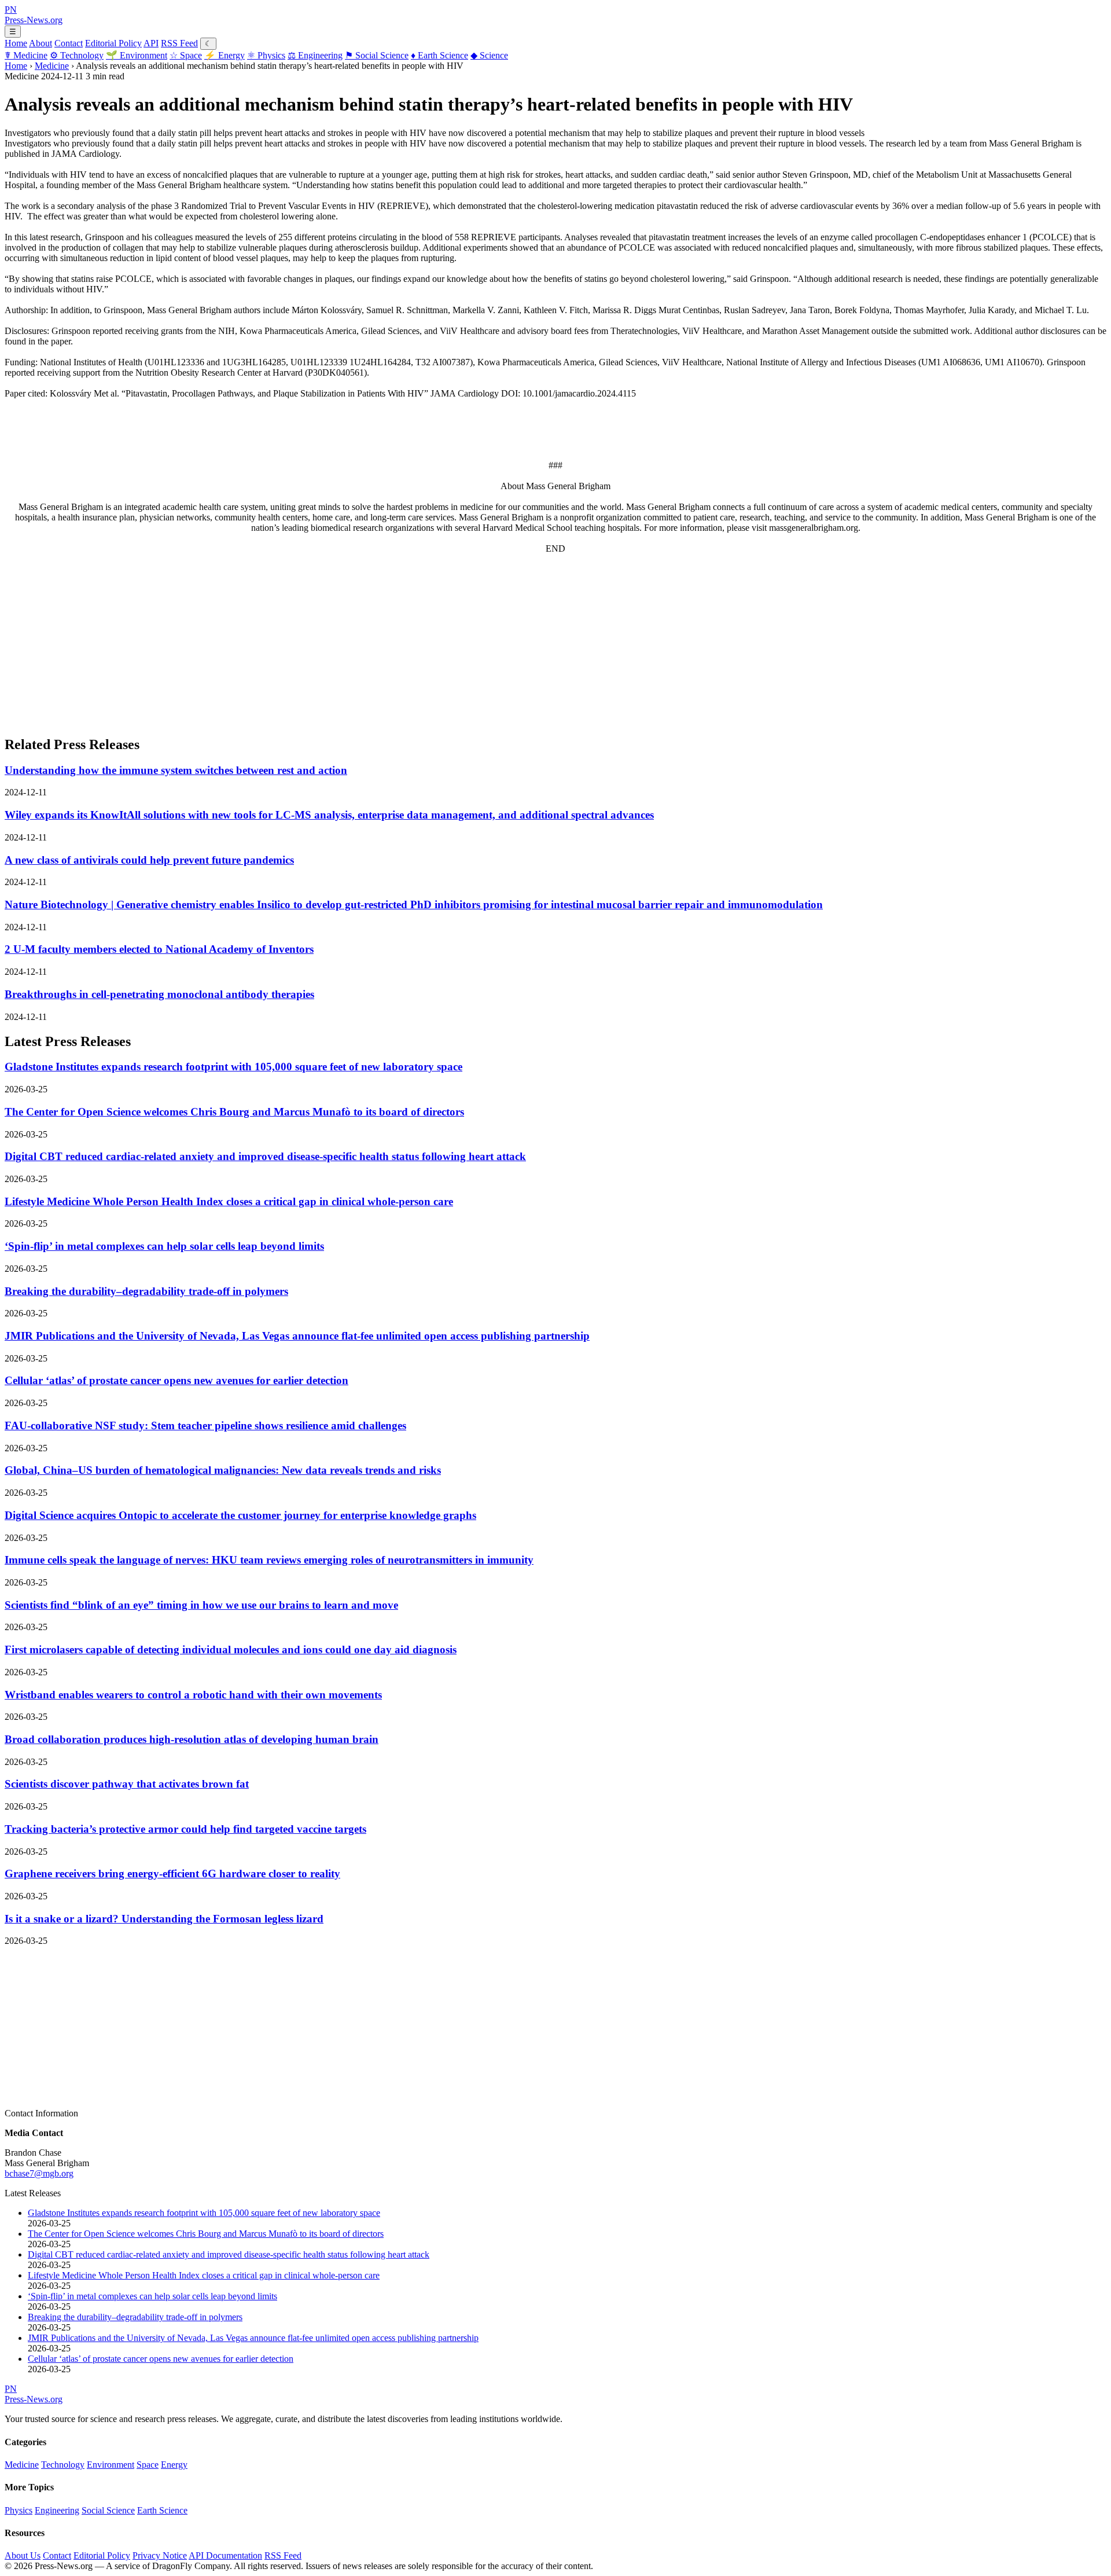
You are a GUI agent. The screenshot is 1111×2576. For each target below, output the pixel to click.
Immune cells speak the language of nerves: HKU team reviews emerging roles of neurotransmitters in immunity (269, 1560)
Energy (225, 55)
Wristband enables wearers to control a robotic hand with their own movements (193, 1695)
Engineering (315, 55)
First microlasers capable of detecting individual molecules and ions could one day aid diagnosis (231, 1650)
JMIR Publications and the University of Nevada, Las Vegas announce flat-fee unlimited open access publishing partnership (297, 1336)
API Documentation (225, 2555)
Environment (137, 55)
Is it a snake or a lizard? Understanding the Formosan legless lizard (164, 1919)
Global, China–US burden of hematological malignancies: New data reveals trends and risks (223, 1470)
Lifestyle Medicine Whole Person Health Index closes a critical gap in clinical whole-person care (229, 1201)
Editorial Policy (113, 43)
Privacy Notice (160, 2555)
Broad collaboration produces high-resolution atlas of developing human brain (192, 1739)
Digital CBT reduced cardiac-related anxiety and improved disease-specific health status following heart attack (265, 1156)
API (151, 43)
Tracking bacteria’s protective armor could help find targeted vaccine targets (185, 1829)
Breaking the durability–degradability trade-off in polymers (146, 1291)
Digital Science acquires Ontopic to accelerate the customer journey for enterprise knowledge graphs (240, 1515)
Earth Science (439, 55)
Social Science (377, 55)
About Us (23, 2555)
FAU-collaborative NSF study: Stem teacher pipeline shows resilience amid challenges (205, 1425)
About (41, 43)
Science (489, 55)
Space (186, 55)
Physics (266, 55)
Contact (69, 43)
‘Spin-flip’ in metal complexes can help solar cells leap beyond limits (164, 1246)
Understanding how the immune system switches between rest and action (176, 770)
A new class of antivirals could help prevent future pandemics (149, 860)
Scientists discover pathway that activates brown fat (127, 1784)
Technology (77, 55)
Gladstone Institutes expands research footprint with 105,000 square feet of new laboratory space (233, 1067)
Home (16, 43)
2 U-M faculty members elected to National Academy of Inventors (159, 949)
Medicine (26, 55)
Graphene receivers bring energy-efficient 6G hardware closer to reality (172, 1874)
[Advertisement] (352, 644)
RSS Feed (179, 43)
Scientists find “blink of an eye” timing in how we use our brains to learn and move (201, 1605)
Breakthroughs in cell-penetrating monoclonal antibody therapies (159, 994)
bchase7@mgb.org (39, 2173)
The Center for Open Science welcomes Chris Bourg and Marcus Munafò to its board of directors (234, 1112)
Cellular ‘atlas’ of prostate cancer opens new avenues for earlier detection (176, 1380)
